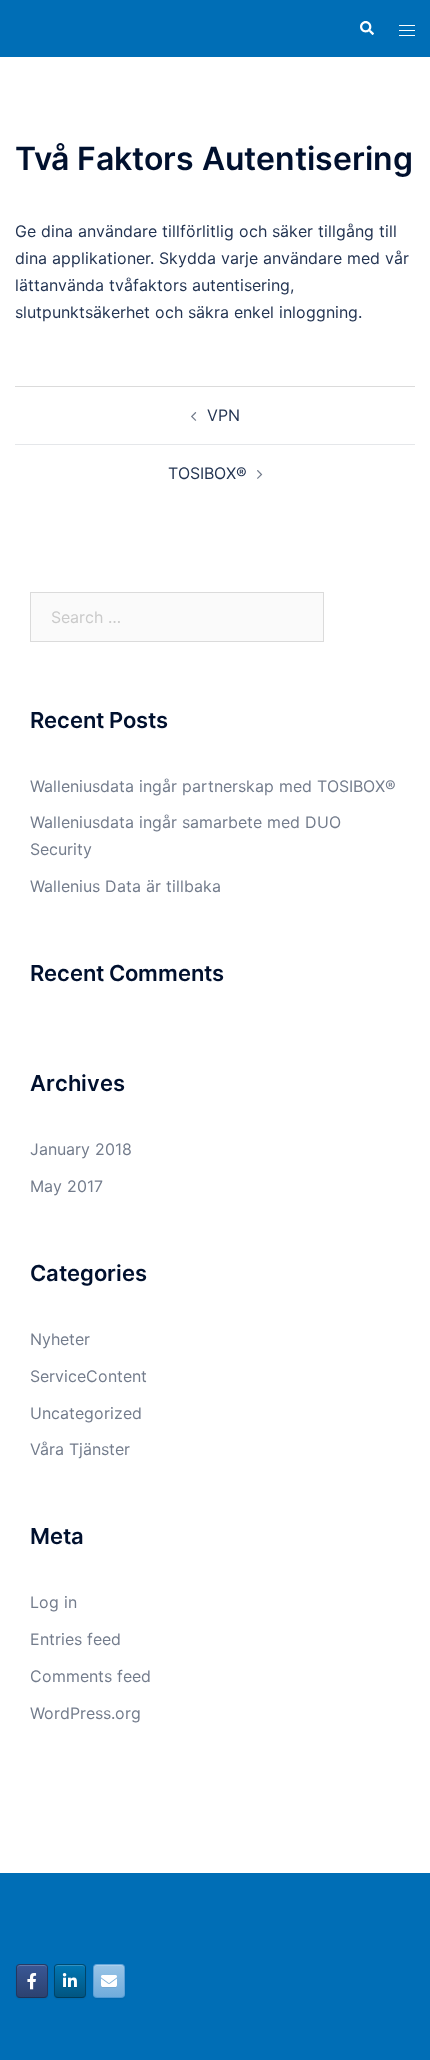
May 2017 (66, 1186)
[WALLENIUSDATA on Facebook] (32, 1981)
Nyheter (60, 1339)
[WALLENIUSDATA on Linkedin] (70, 1981)
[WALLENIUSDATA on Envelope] (109, 1981)
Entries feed (75, 1639)
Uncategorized (86, 1413)
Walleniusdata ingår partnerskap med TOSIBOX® (213, 786)
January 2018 (81, 1149)
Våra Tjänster (80, 1449)
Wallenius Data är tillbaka (125, 886)
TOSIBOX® (207, 473)
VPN (223, 415)
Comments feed (90, 1676)
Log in (53, 1602)
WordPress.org (85, 1713)
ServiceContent (88, 1376)
